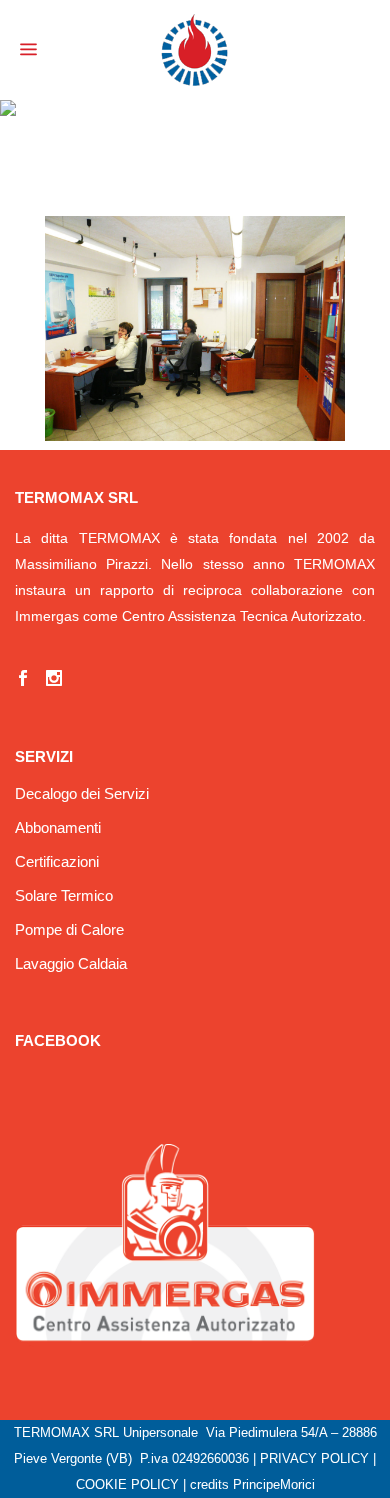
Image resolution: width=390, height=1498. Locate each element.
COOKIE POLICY (127, 1484)
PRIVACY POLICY (314, 1458)
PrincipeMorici (274, 1484)
